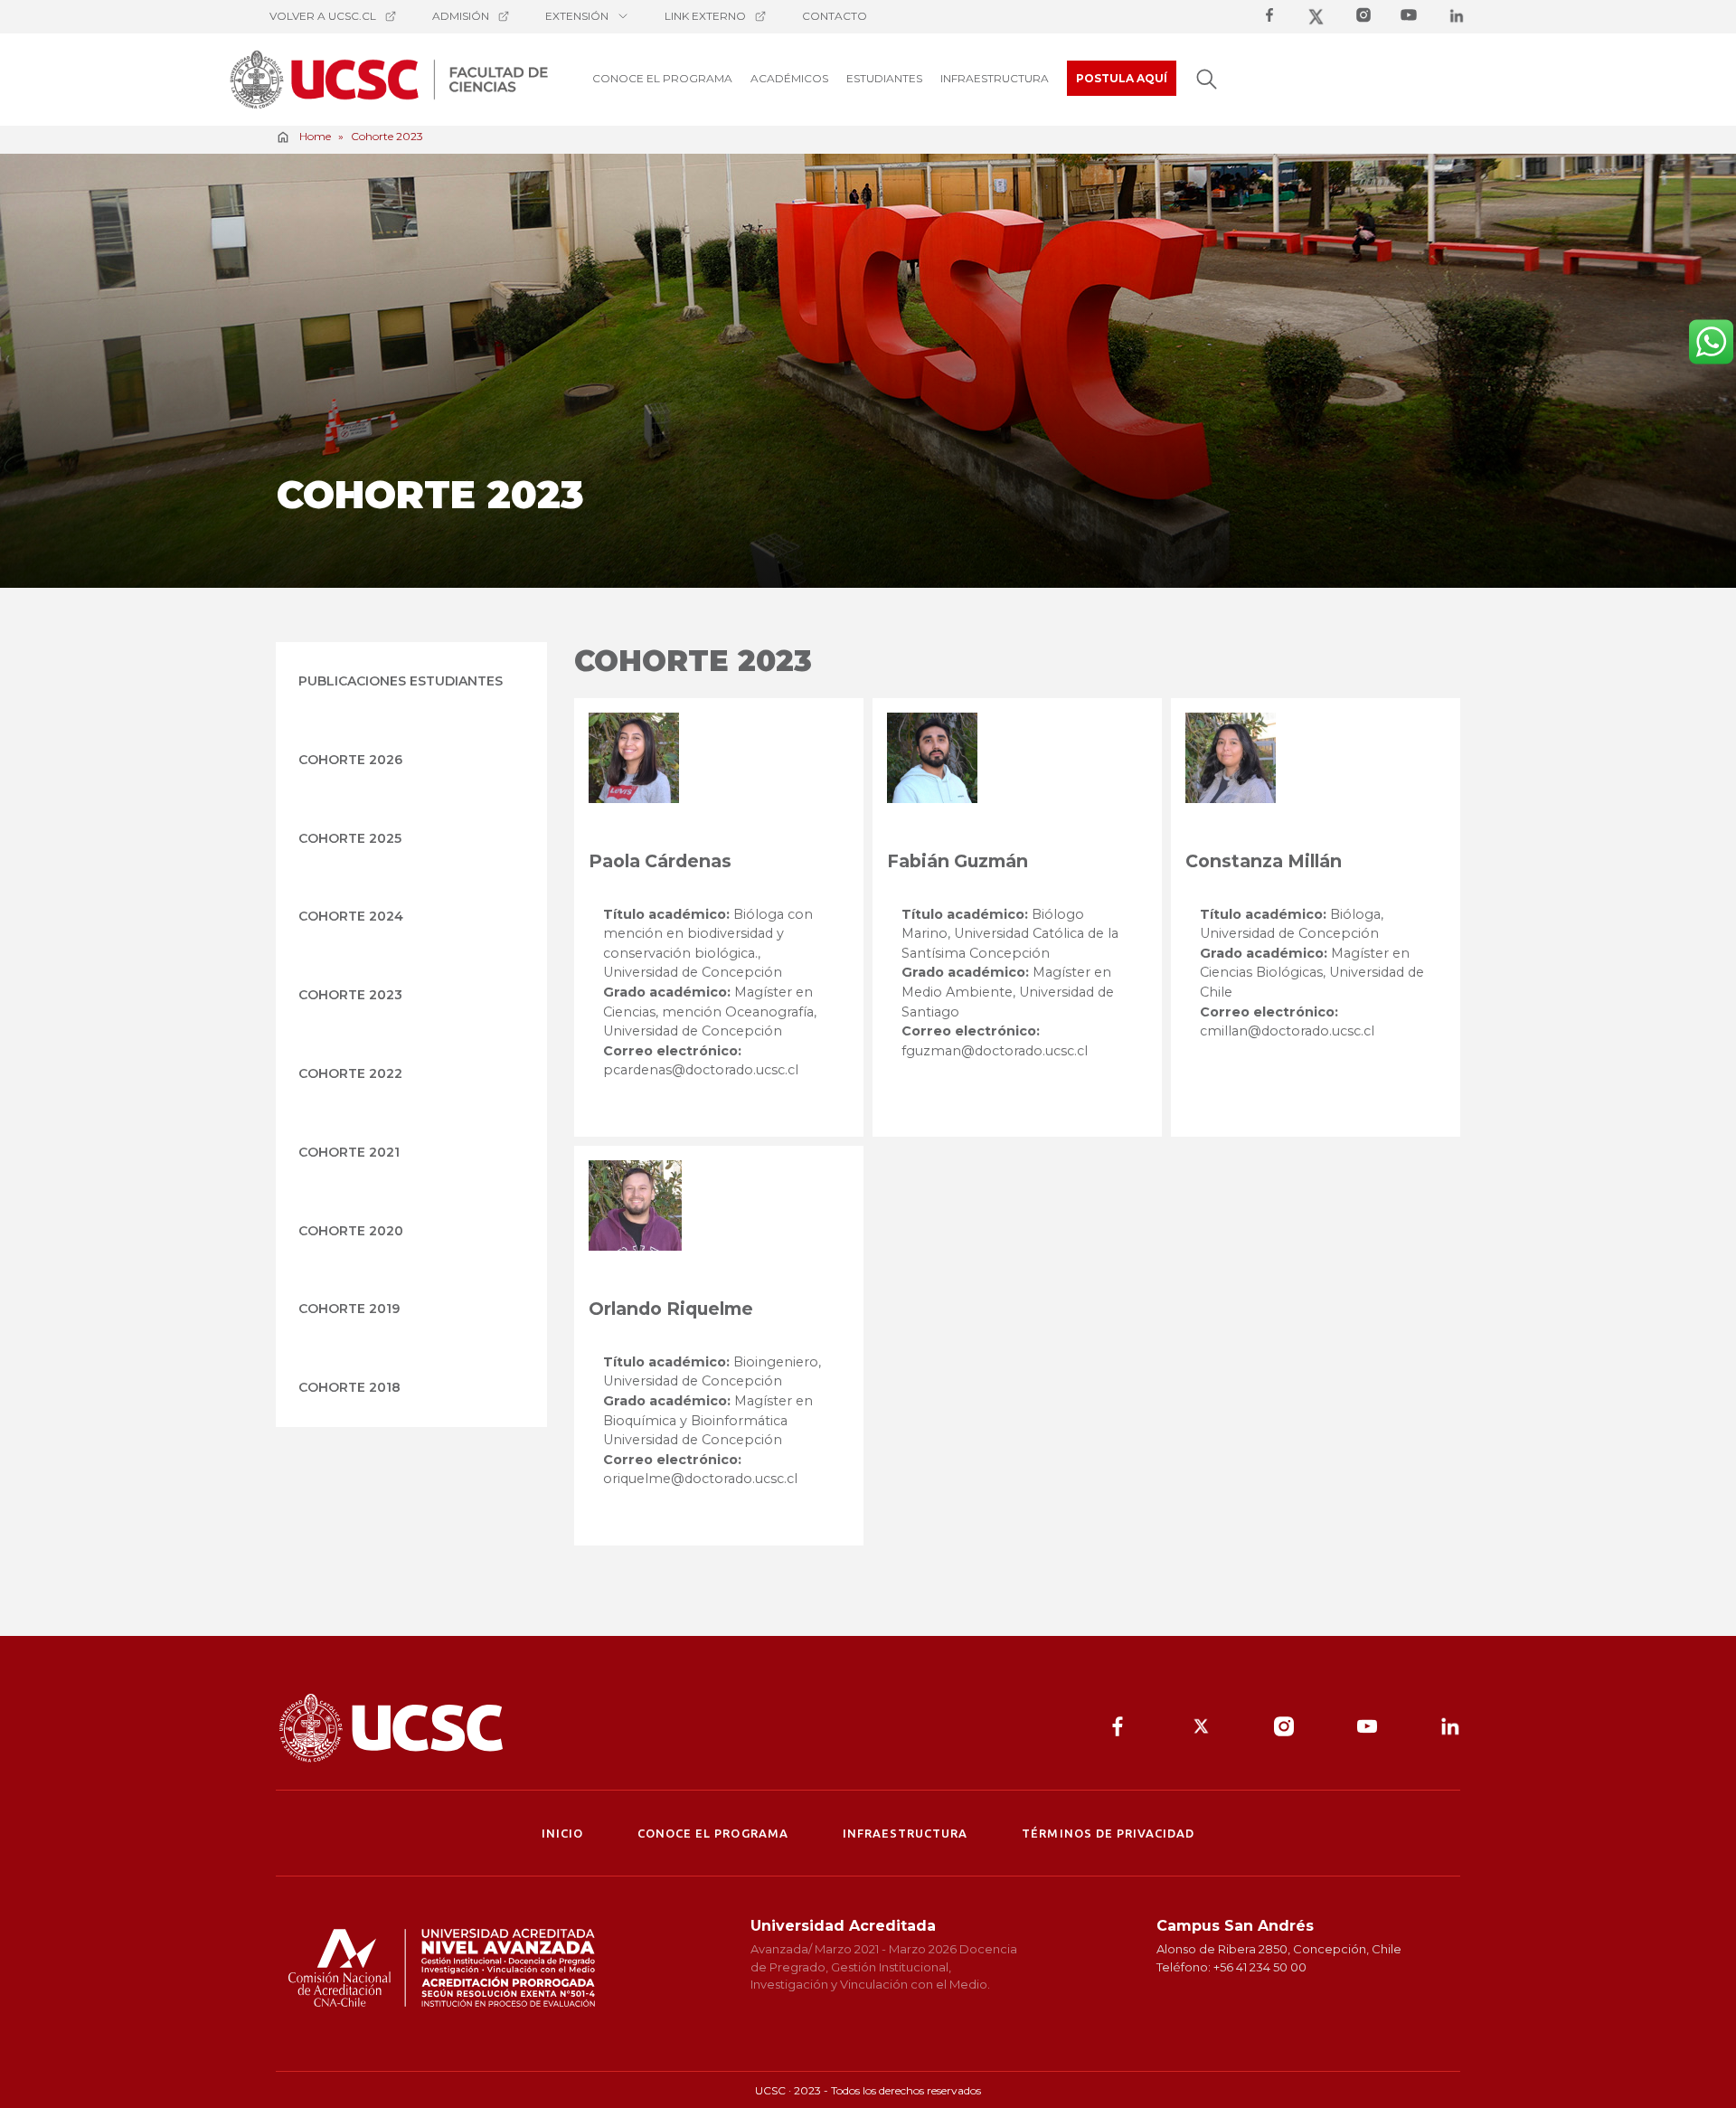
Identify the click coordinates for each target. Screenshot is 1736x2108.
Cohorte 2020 (351, 1231)
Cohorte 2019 (349, 1309)
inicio (562, 1833)
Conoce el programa (713, 1833)
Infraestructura (906, 1833)
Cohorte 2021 (349, 1152)
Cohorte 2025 (350, 838)
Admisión (461, 16)
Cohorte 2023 (350, 995)
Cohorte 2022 (350, 1073)
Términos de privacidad (1108, 1833)
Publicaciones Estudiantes (401, 681)
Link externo (705, 16)
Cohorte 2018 (349, 1387)
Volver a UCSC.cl (323, 16)
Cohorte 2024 (351, 916)
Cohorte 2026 (350, 760)
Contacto (835, 16)
